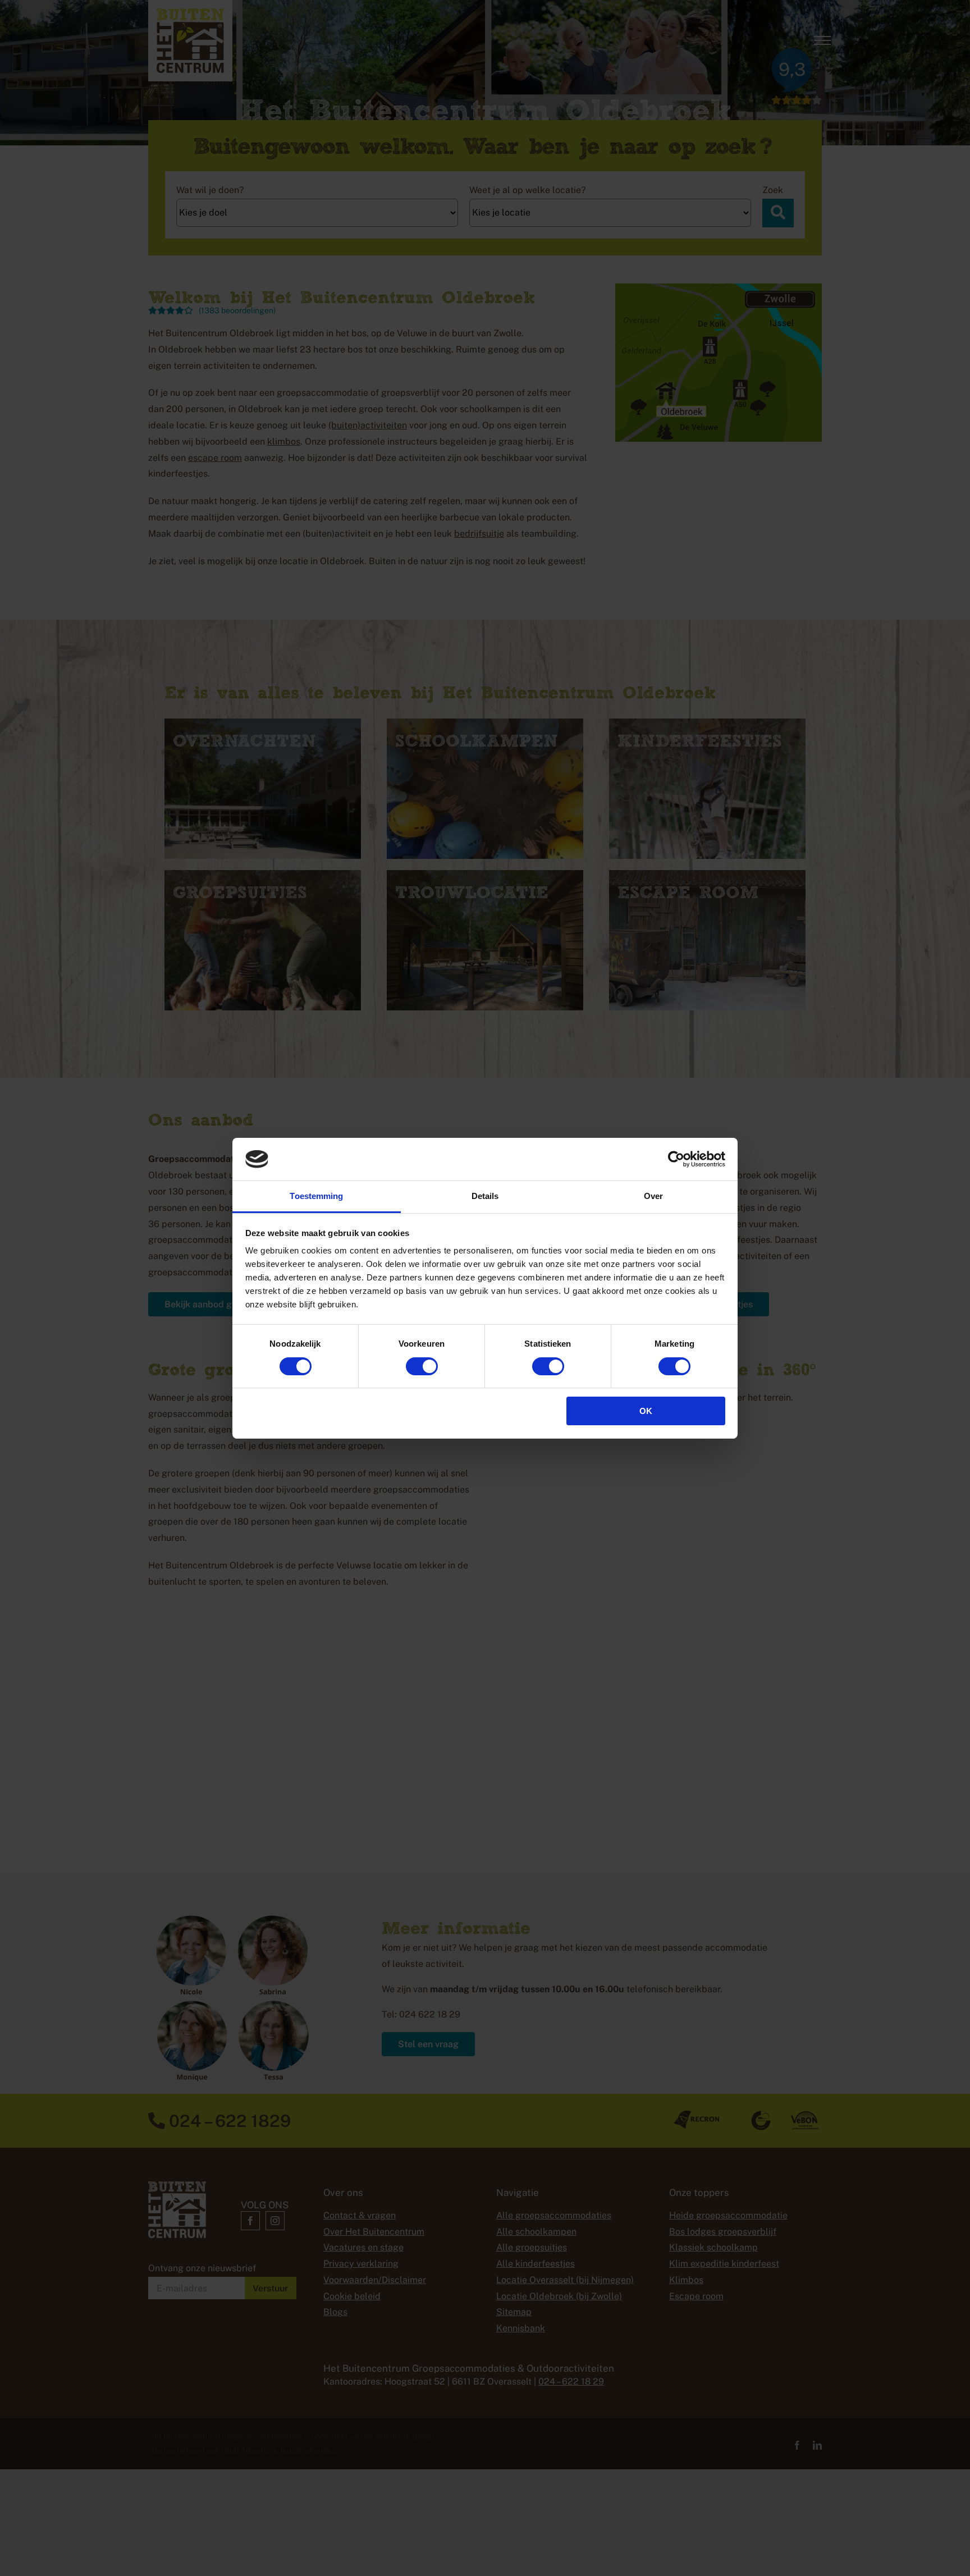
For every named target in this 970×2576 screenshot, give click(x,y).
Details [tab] (485, 1196)
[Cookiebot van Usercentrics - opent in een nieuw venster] (676, 1159)
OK (646, 1411)
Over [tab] (653, 1196)
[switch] (422, 1366)
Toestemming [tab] (316, 1196)
